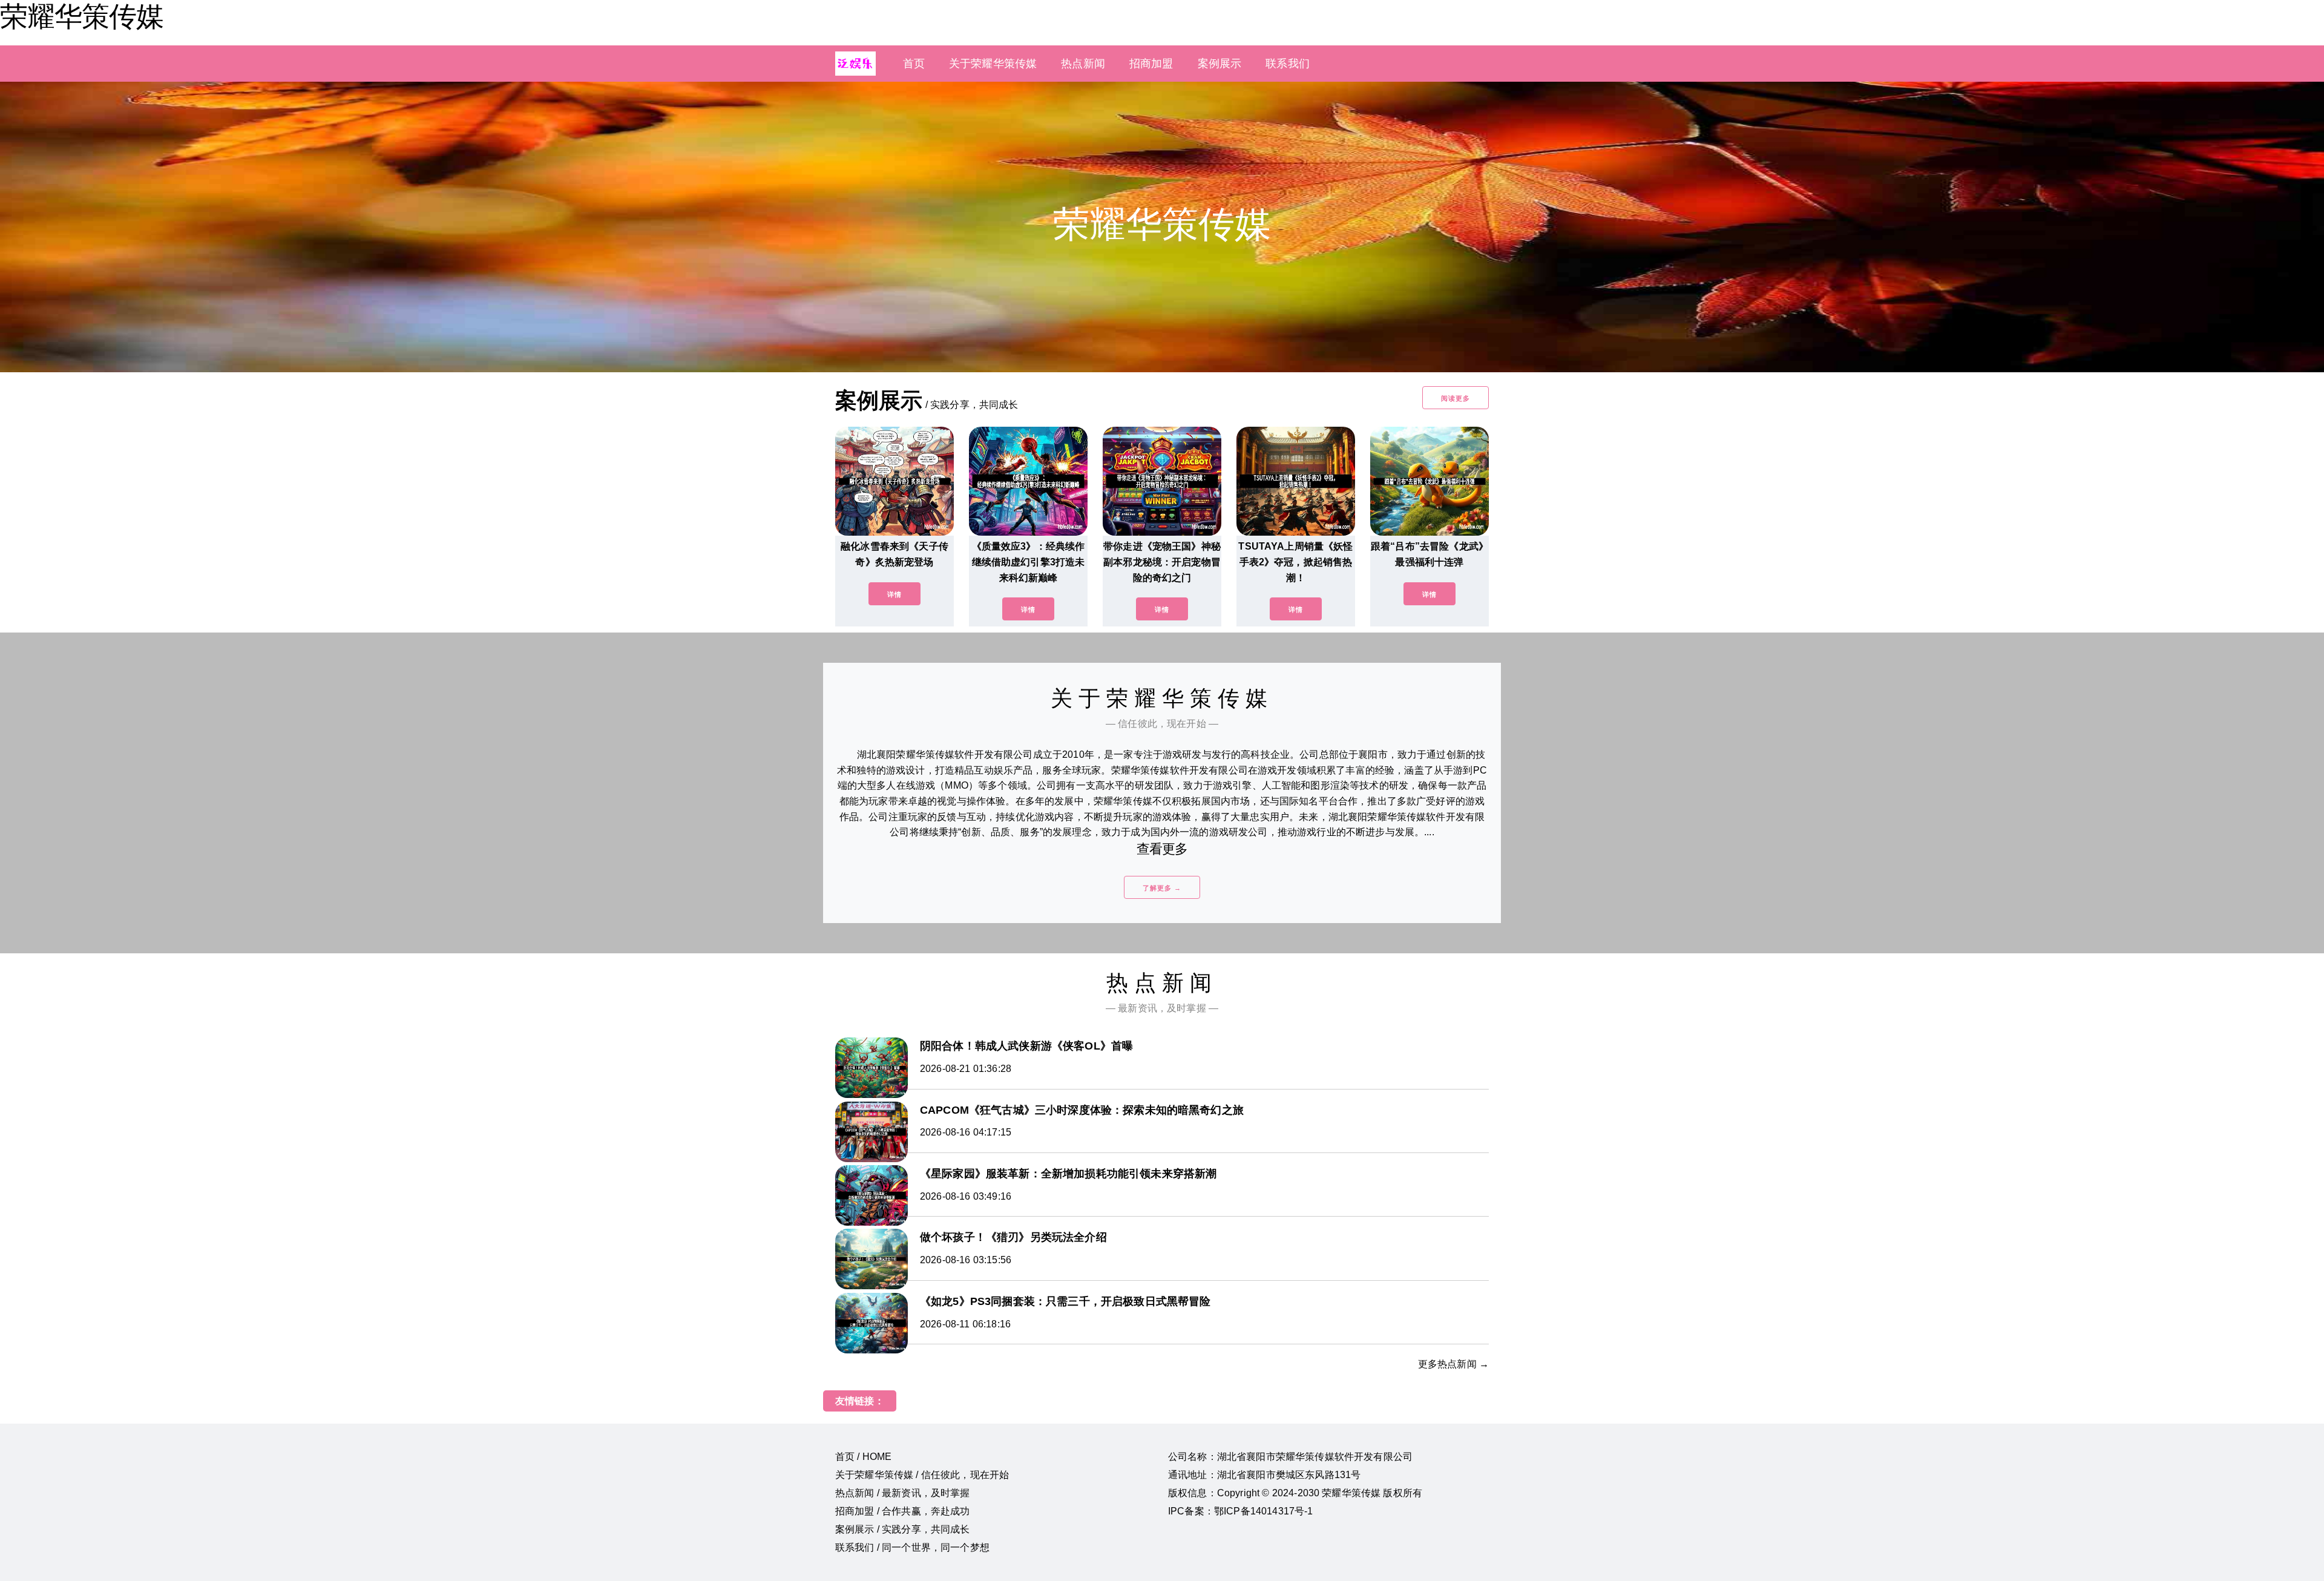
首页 (914, 64)
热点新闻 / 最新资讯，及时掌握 (903, 1493)
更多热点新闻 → (1453, 1364)
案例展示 (1220, 64)
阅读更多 (1456, 398)
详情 (894, 594)
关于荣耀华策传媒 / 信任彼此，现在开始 (922, 1475)
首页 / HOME (863, 1457)
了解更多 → (1162, 888)
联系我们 (1288, 64)
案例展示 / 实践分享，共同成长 (903, 1529)
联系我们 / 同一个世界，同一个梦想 (912, 1547)
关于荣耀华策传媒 (993, 64)
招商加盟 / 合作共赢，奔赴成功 (903, 1511)
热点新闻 (1083, 64)
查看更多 (1162, 849)
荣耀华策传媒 (82, 16)
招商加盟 (1151, 64)
